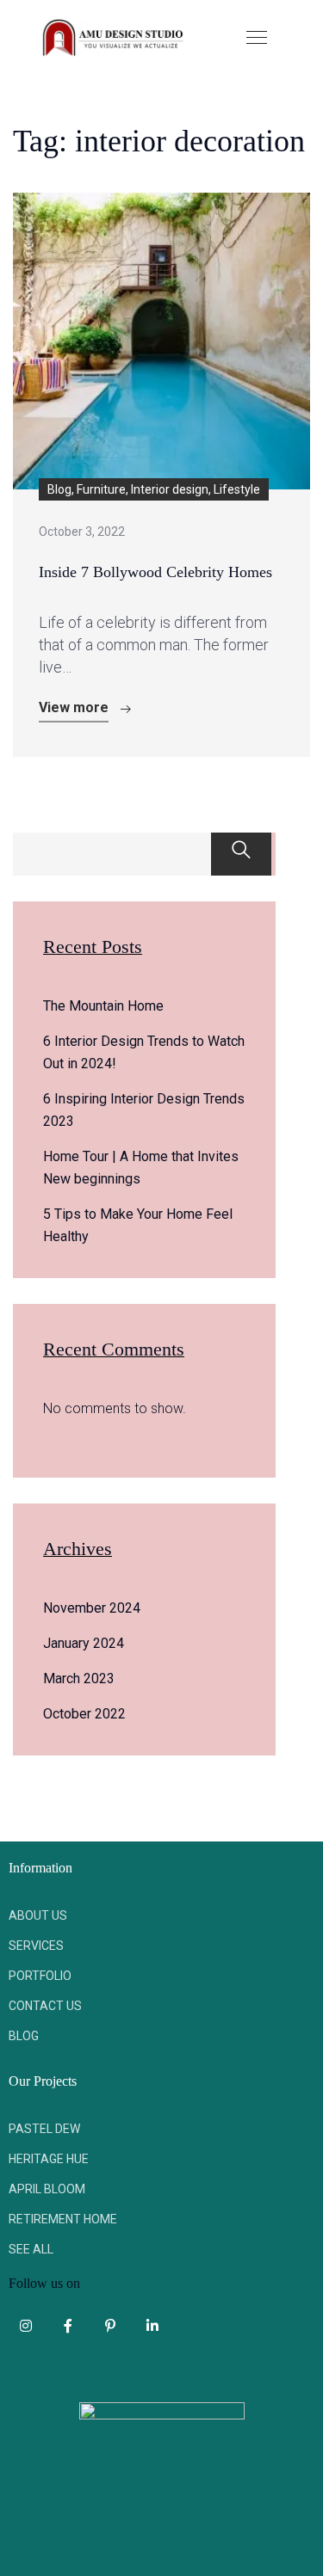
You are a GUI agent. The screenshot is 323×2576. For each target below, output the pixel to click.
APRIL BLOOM (47, 2189)
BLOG (24, 2036)
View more (74, 707)
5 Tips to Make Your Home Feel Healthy (138, 1225)
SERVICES (36, 1946)
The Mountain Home (103, 1006)
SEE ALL (31, 2249)
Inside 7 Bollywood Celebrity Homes (155, 572)
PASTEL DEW (44, 2129)
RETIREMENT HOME (63, 2219)
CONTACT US (45, 2006)
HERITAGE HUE (49, 2159)
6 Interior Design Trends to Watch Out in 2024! (144, 1052)
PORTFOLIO (40, 1976)
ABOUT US (38, 1915)
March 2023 (79, 1678)
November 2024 (92, 1608)
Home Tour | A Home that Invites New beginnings (141, 1168)
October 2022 (84, 1714)
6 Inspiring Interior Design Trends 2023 (144, 1110)
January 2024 (84, 1643)
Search (241, 854)
